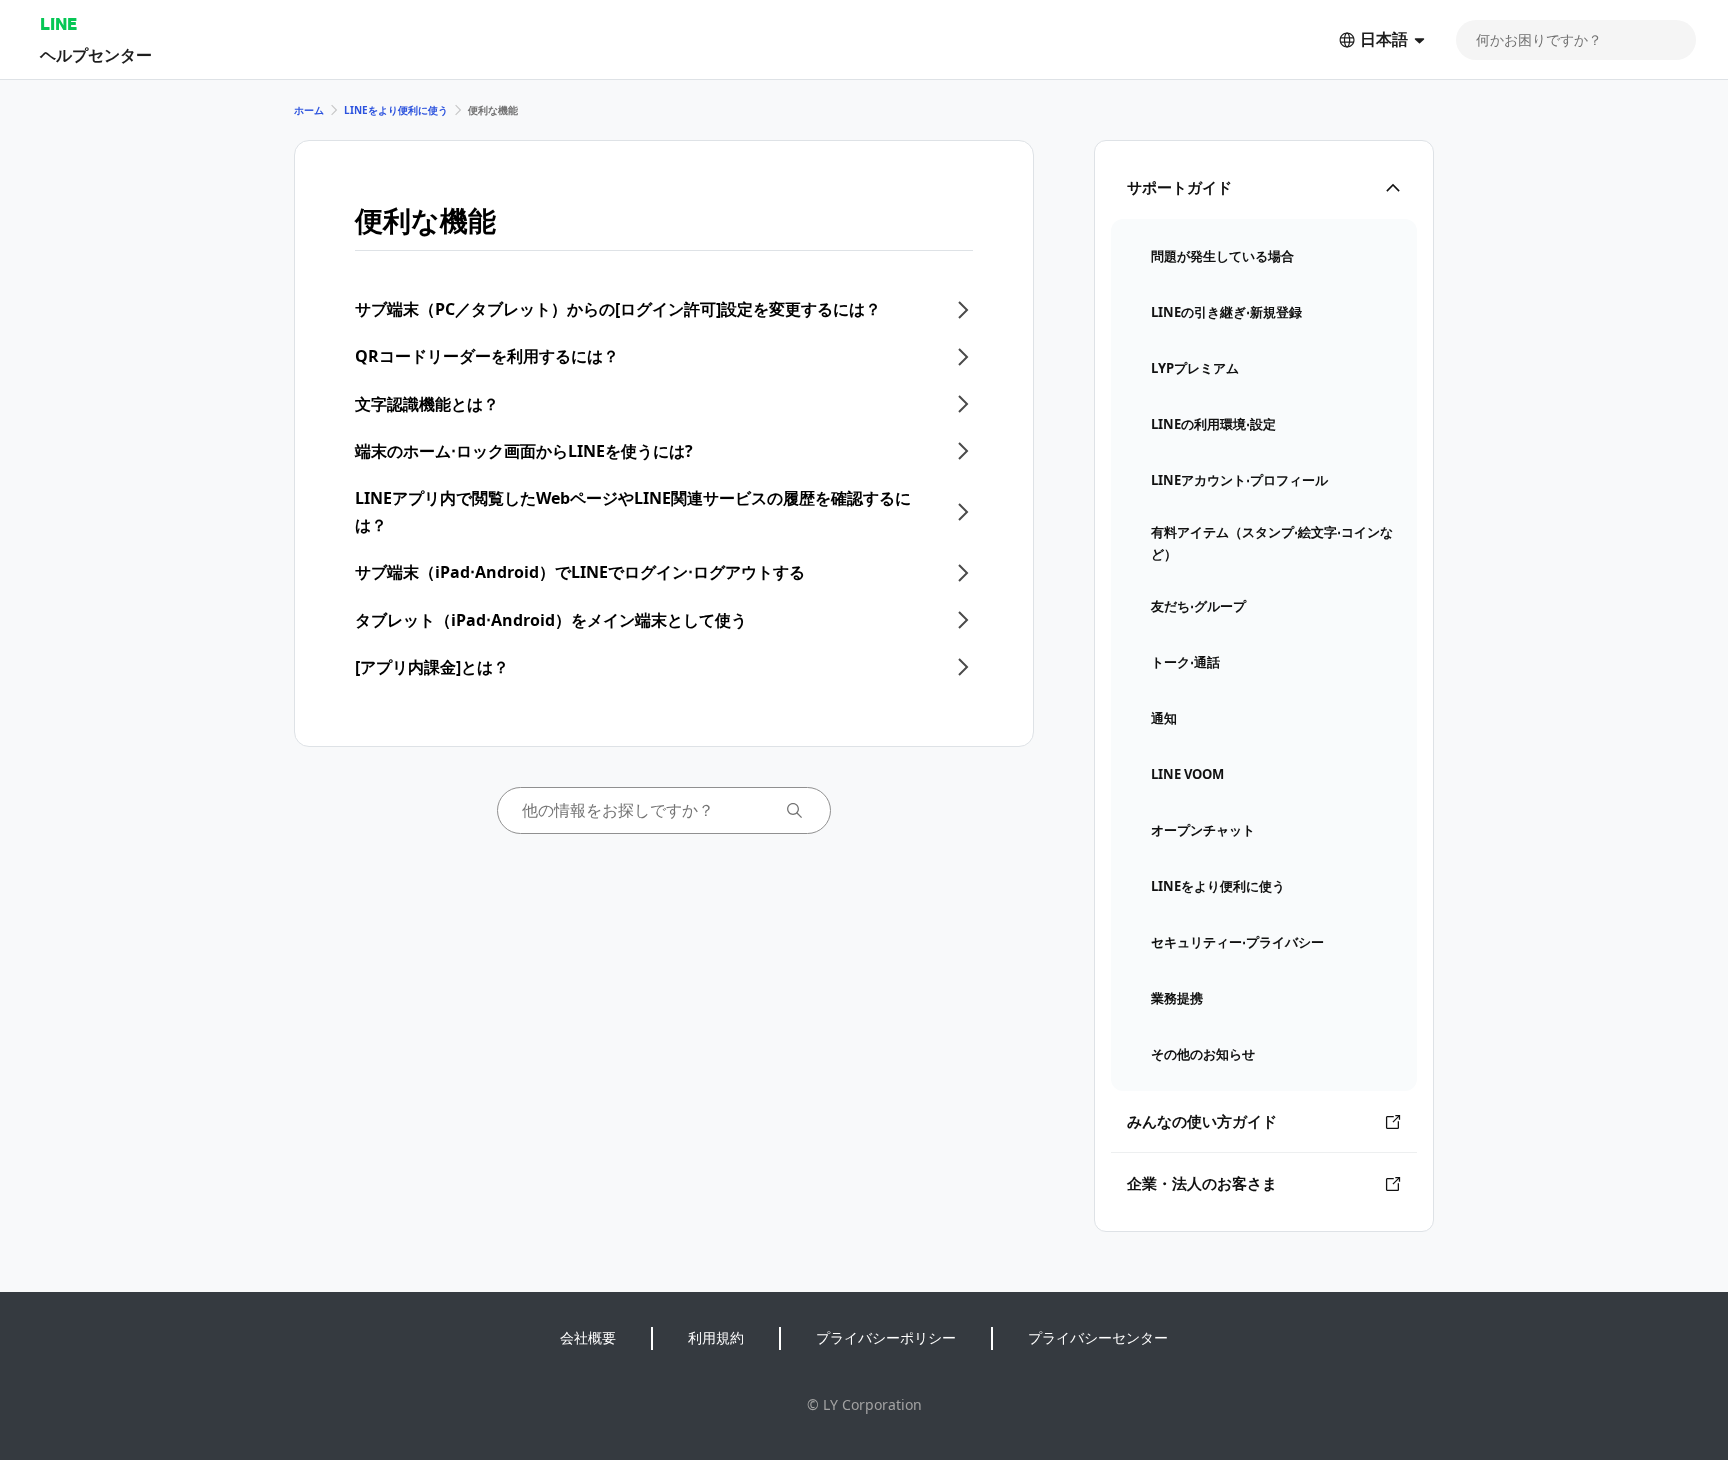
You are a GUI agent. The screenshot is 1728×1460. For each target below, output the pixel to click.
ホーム (309, 110)
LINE (58, 23)
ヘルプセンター (96, 54)
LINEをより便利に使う (396, 110)
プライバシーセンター (1098, 1337)
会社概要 (588, 1337)
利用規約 (716, 1337)
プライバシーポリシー (886, 1337)
